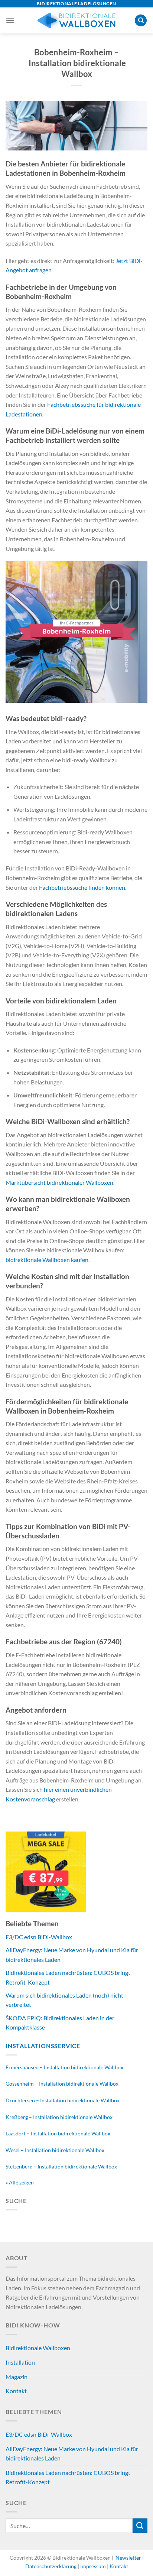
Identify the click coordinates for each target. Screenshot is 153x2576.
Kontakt (16, 2391)
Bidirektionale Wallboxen (38, 2348)
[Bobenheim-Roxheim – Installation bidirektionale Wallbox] (76, 125)
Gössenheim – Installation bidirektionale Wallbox (62, 2084)
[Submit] (140, 2526)
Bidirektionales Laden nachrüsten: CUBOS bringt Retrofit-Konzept (68, 2477)
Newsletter (128, 2558)
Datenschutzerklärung (51, 2566)
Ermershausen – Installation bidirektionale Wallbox (64, 2067)
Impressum (93, 2566)
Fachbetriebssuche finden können (82, 887)
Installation (20, 2362)
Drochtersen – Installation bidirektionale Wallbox (63, 2100)
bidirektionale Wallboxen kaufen (47, 1260)
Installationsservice (43, 2046)
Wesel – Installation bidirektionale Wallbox (55, 2150)
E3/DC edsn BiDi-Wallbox (39, 1937)
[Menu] (10, 20)
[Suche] (141, 21)
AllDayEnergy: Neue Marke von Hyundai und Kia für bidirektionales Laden (72, 2454)
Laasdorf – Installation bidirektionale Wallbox (58, 2133)
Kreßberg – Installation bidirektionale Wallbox (59, 2117)
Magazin (17, 2377)
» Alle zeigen (20, 2182)
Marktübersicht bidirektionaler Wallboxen (59, 1182)
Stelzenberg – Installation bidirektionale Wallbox (61, 2166)
